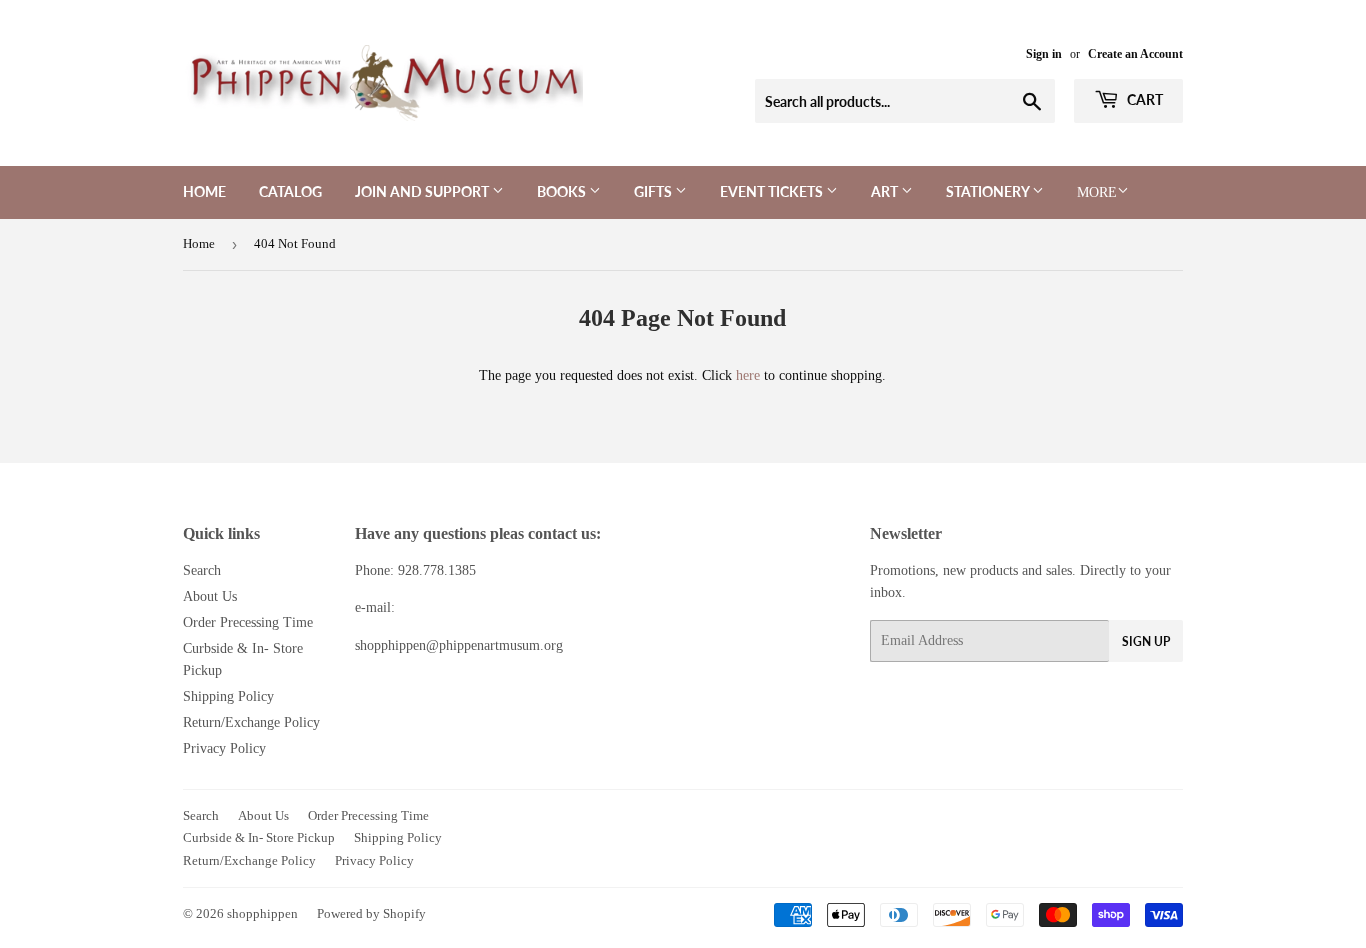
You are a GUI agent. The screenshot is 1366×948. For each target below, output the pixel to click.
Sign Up (1146, 641)
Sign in (1044, 54)
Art (886, 191)
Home (204, 191)
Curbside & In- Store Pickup (259, 837)
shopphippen (262, 913)
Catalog (290, 191)
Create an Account (1135, 54)
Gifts (654, 191)
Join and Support (423, 191)
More (1097, 192)
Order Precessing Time (248, 622)
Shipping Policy (228, 696)
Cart (1143, 99)
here (748, 375)
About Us (210, 596)
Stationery (989, 191)
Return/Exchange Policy (251, 722)
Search (202, 570)
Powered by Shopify (371, 913)
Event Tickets (773, 191)
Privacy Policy (224, 748)
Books (563, 191)
